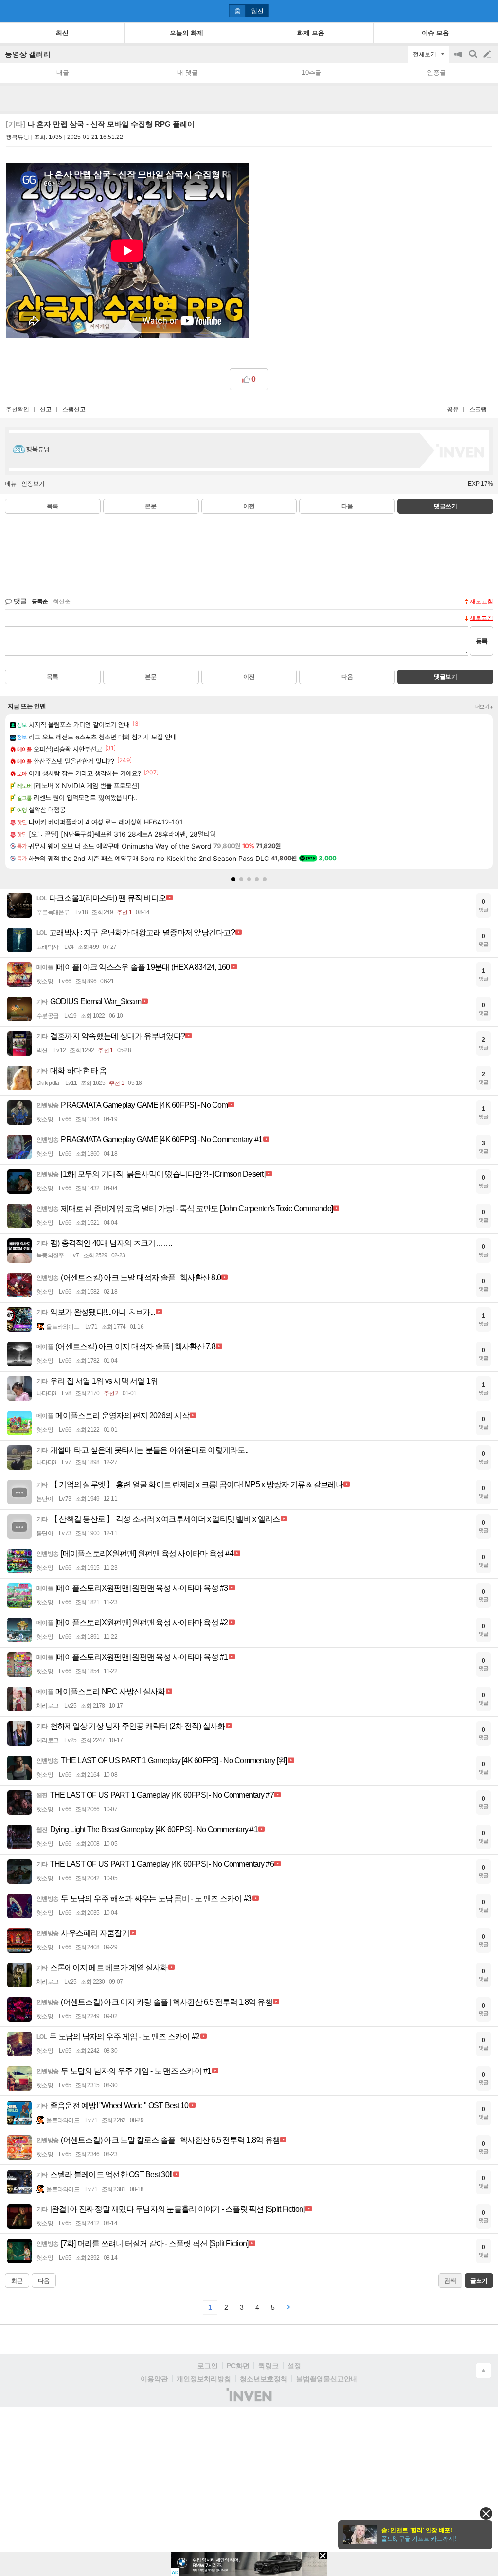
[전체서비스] (487, 11)
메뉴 (11, 484)
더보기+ (484, 707)
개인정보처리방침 (204, 2379)
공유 (453, 409)
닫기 (486, 2514)
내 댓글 (187, 73)
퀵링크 (268, 2366)
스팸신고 (74, 409)
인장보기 (33, 484)
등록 (481, 641)
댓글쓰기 (445, 506)
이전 (249, 506)
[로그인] (469, 11)
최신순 (62, 601)
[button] (233, 879)
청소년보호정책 (264, 2379)
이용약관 (154, 2379)
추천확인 (18, 409)
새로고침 (481, 601)
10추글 (312, 73)
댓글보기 (445, 677)
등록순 (40, 601)
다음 (347, 506)
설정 (294, 2366)
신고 (46, 409)
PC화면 (238, 2366)
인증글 (436, 73)
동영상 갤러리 (28, 54)
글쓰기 (488, 54)
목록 (53, 506)
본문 (151, 506)
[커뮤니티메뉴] (10, 11)
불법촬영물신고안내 (327, 2379)
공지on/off (459, 59)
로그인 (208, 2366)
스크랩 (478, 409)
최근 (17, 2281)
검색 (474, 59)
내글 (63, 73)
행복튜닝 (18, 137)
